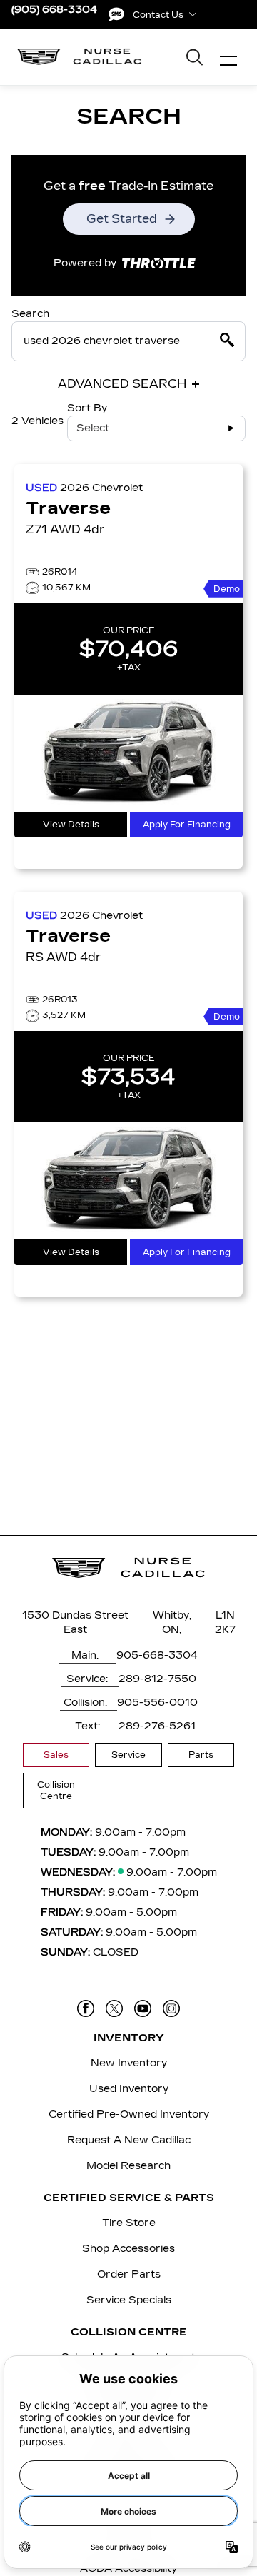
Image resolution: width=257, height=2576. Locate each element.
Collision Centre (56, 1791)
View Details (71, 825)
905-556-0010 (157, 1702)
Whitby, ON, (172, 1622)
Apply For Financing (187, 825)
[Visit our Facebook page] (86, 2008)
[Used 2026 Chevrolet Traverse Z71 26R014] (128, 753)
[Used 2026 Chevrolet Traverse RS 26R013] (128, 1181)
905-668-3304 (157, 1655)
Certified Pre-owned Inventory (129, 2114)
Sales (56, 1755)
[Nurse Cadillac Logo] (80, 57)
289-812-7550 (157, 1679)
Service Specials (129, 2300)
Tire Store (129, 2223)
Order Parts (129, 2274)
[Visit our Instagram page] (171, 2008)
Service (128, 1755)
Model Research (128, 2166)
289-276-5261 (157, 1726)
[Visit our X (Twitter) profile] (114, 2008)
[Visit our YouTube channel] (143, 2008)
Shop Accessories (128, 2249)
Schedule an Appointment (128, 2357)
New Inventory (129, 2063)
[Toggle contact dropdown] (193, 14)
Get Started (122, 219)
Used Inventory (129, 2089)
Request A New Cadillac (129, 2140)
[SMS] (116, 14)
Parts (201, 1755)
